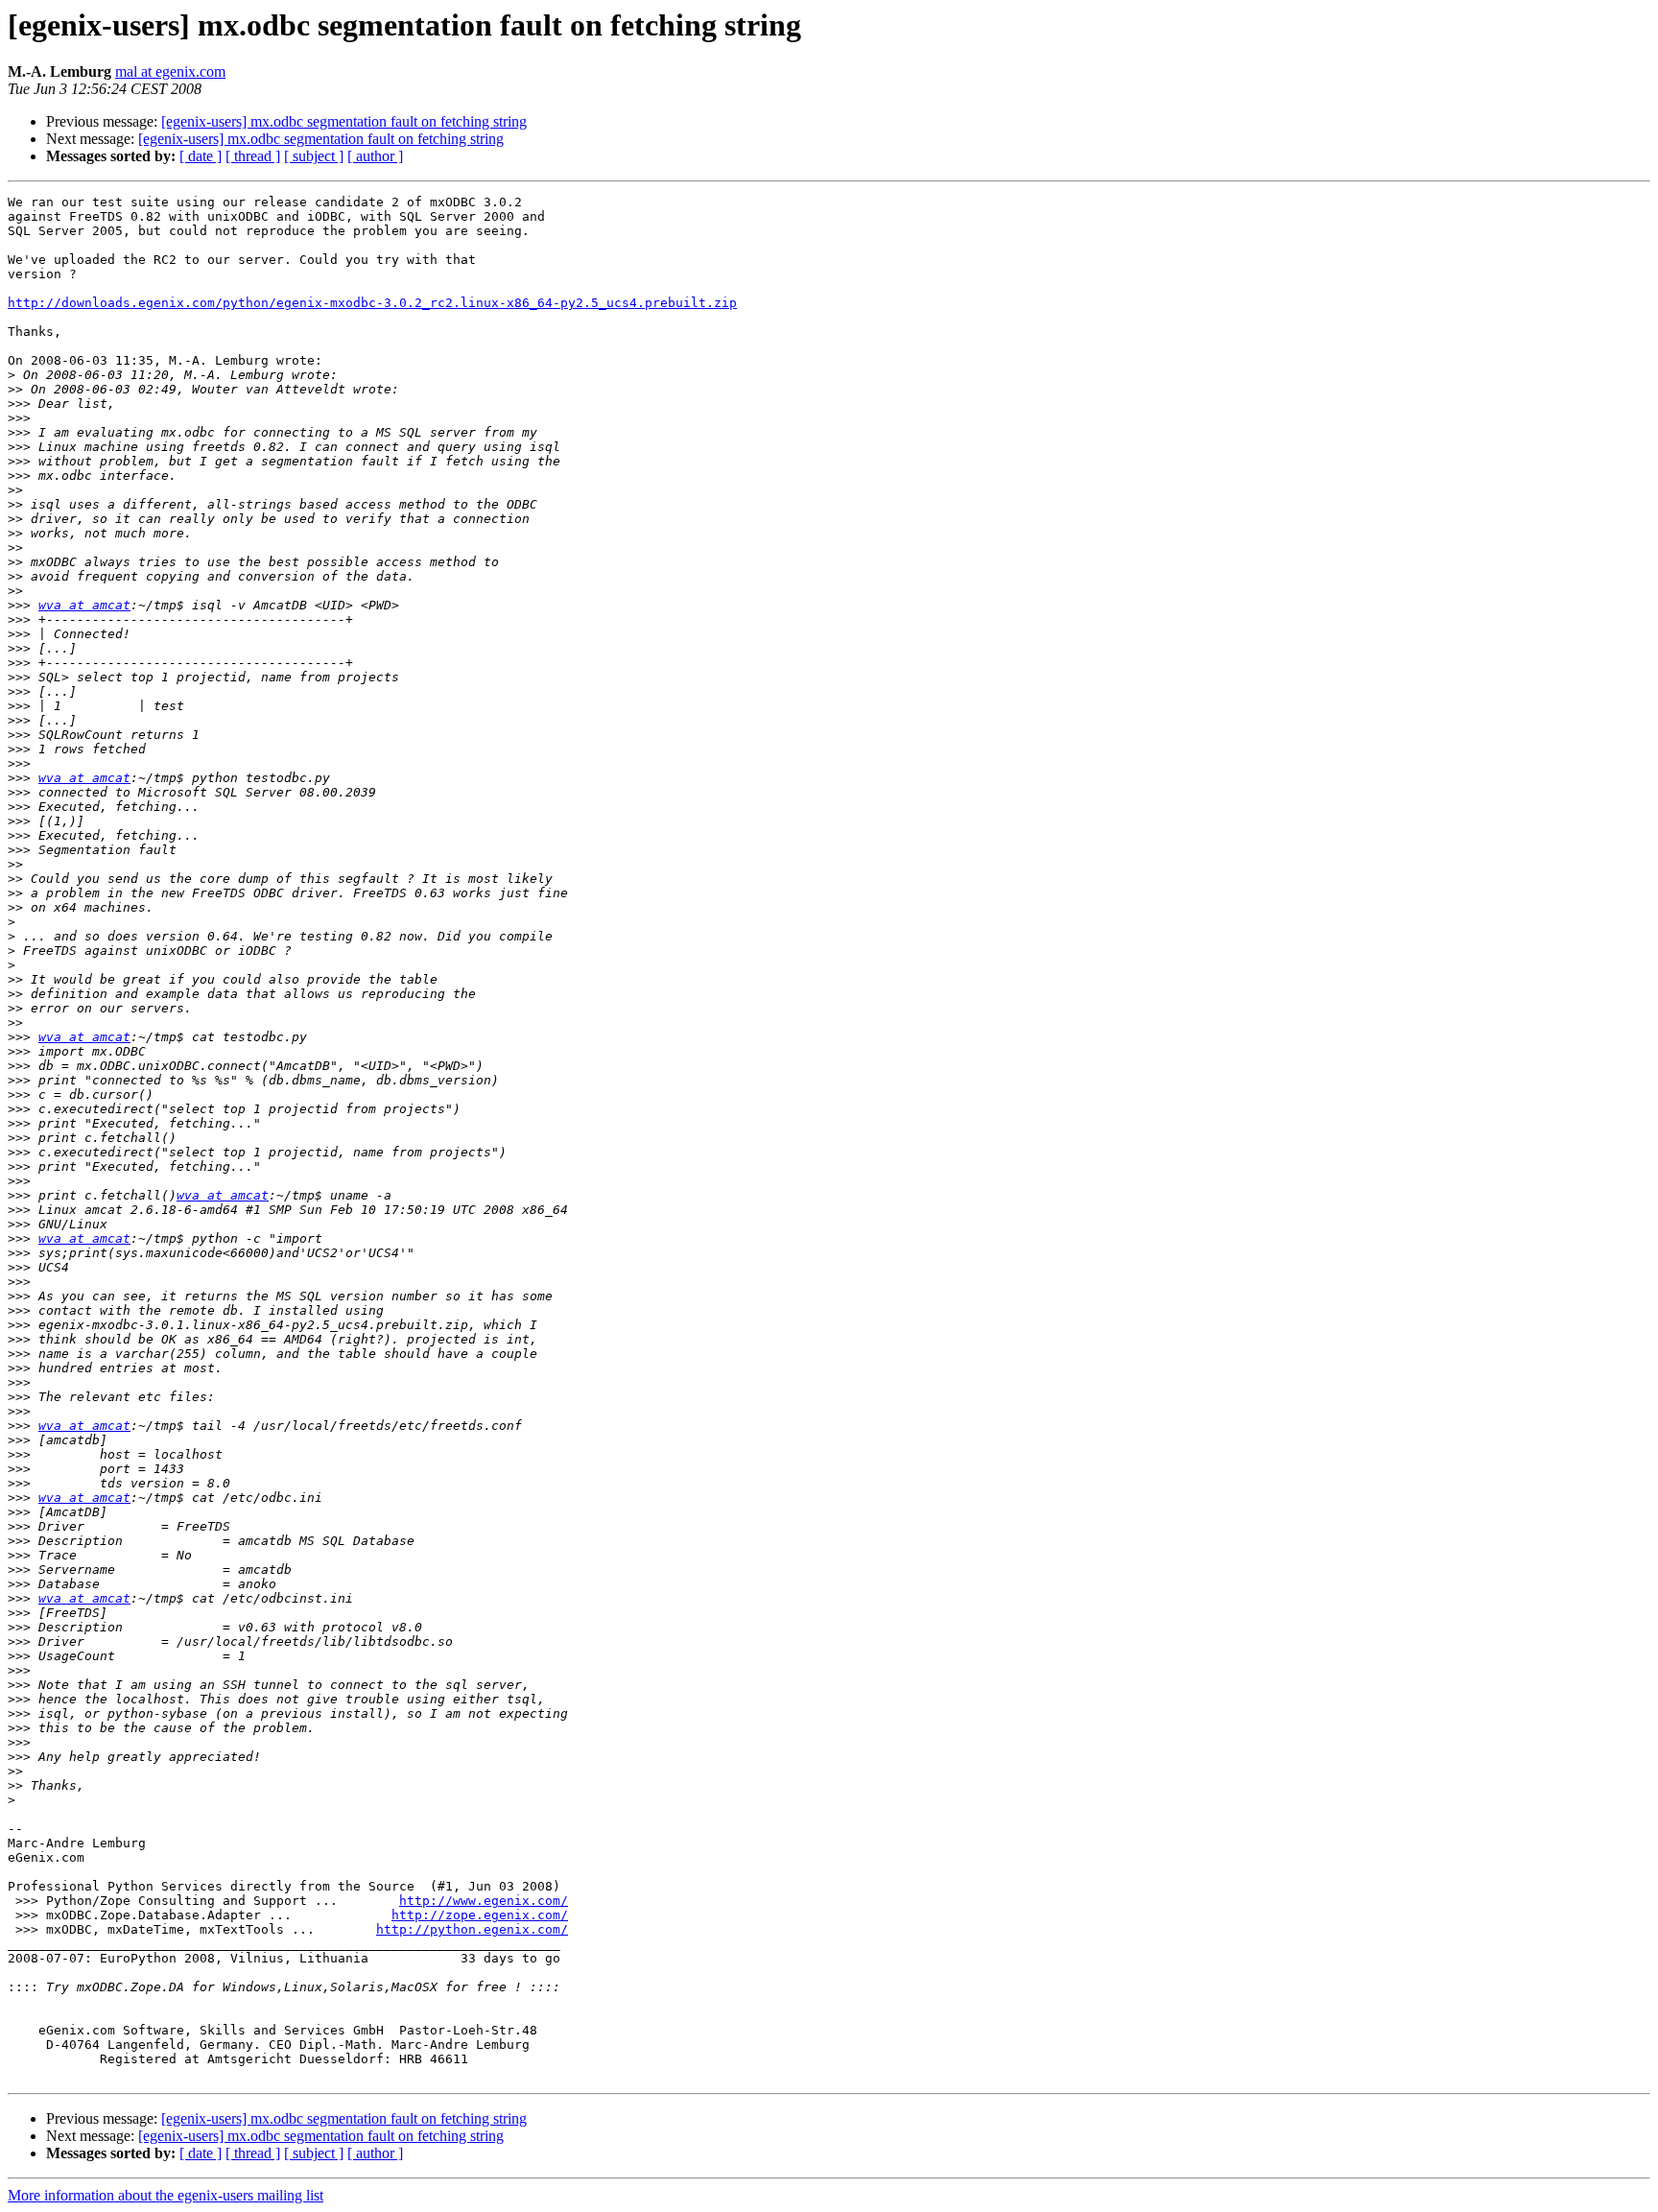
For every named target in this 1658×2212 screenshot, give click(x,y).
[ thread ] (253, 156)
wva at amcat (84, 605)
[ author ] (375, 156)
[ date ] (201, 156)
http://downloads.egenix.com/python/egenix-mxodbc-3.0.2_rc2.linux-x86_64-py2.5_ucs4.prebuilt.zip (372, 303)
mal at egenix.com (170, 71)
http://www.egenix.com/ (484, 1901)
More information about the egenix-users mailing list (166, 2195)
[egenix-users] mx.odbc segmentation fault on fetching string (344, 121)
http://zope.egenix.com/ (480, 1915)
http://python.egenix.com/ (472, 1929)
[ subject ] (314, 156)
